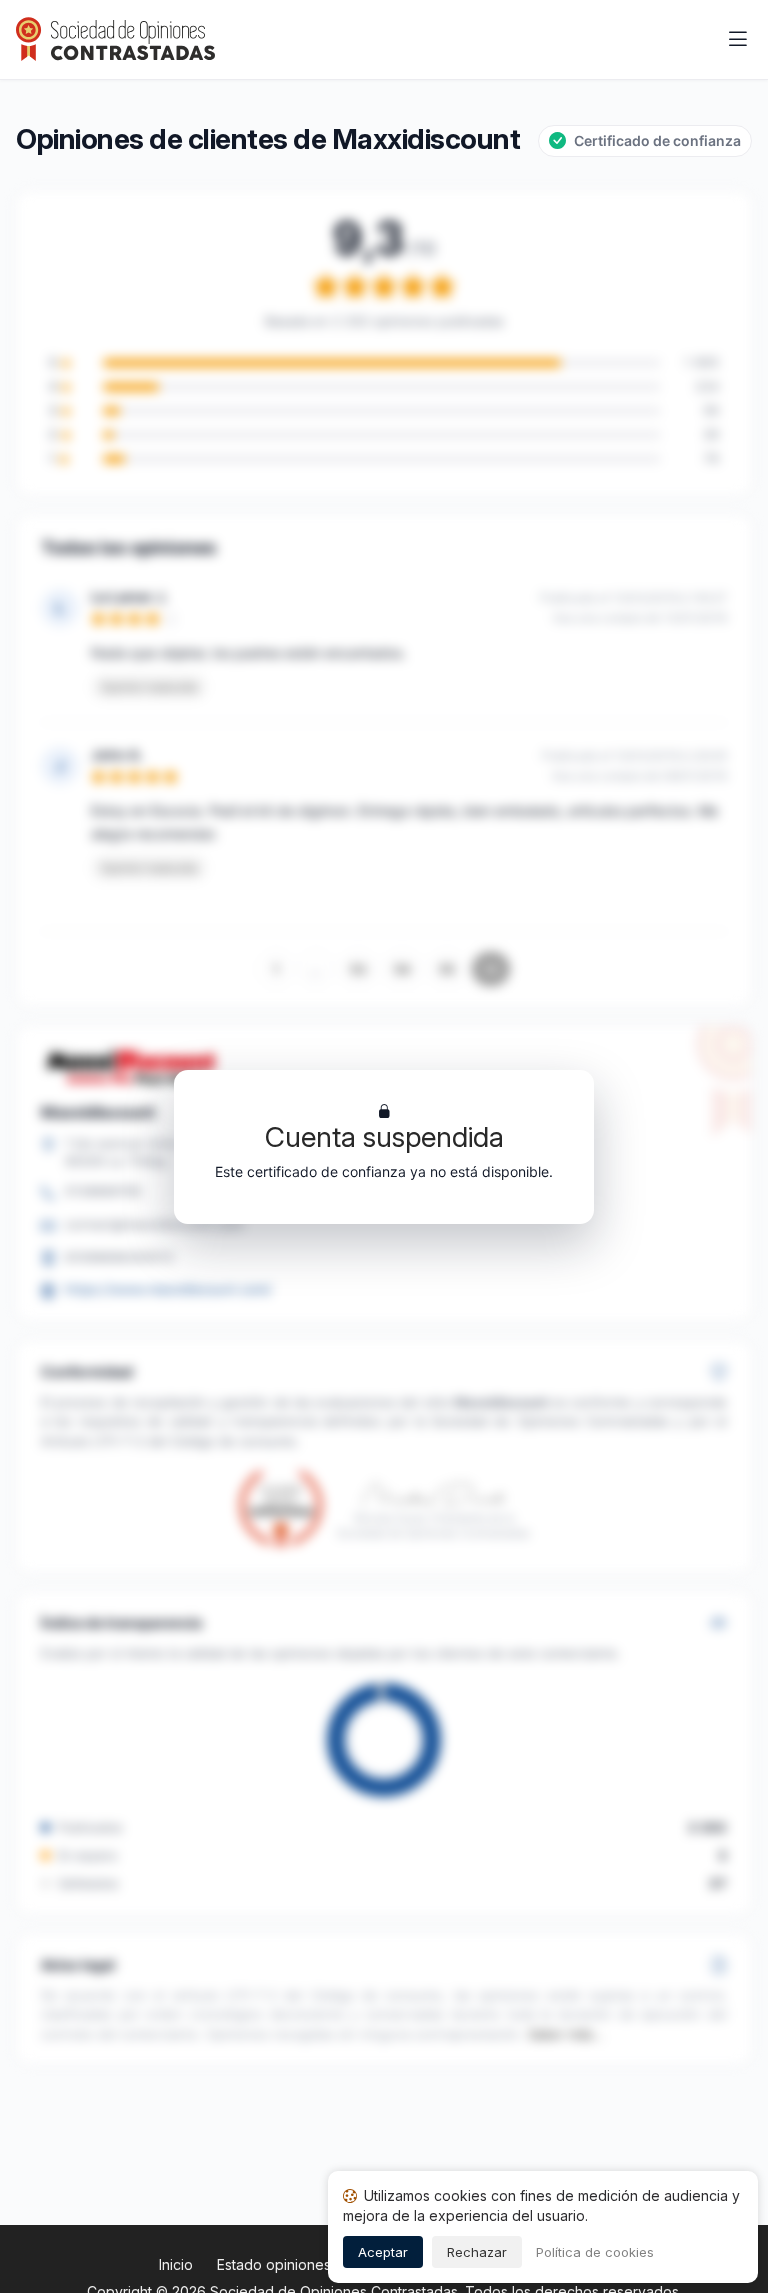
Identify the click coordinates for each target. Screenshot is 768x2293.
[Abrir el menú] (738, 40)
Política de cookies (595, 2252)
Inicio (176, 2264)
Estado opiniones (274, 2264)
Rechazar (477, 2252)
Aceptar (383, 2252)
